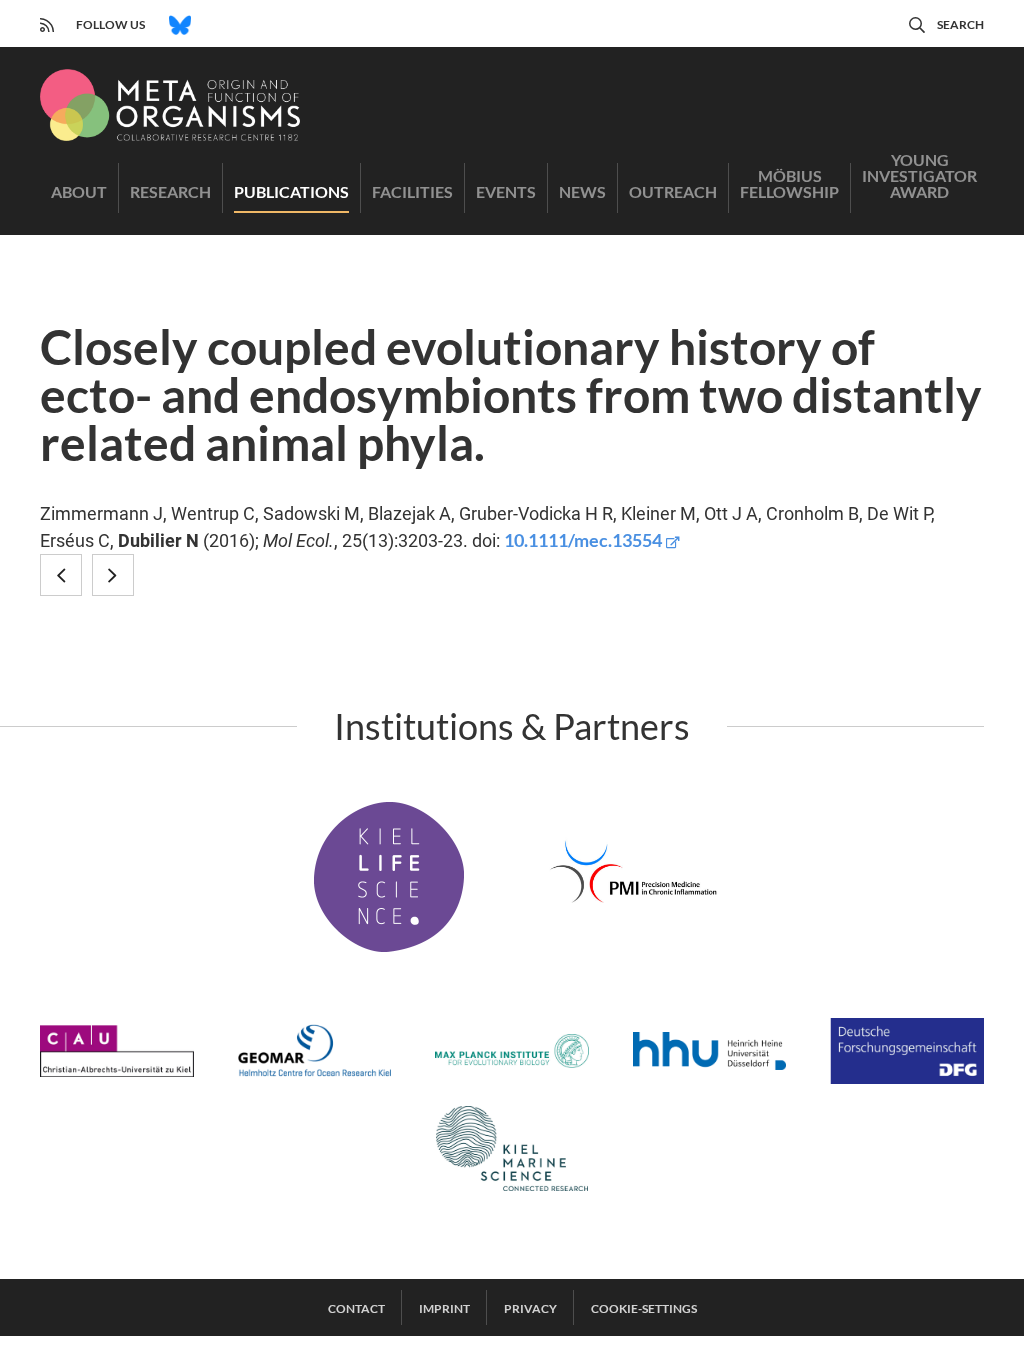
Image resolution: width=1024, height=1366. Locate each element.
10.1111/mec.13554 (583, 540)
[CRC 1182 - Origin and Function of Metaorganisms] (170, 105)
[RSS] (47, 22)
